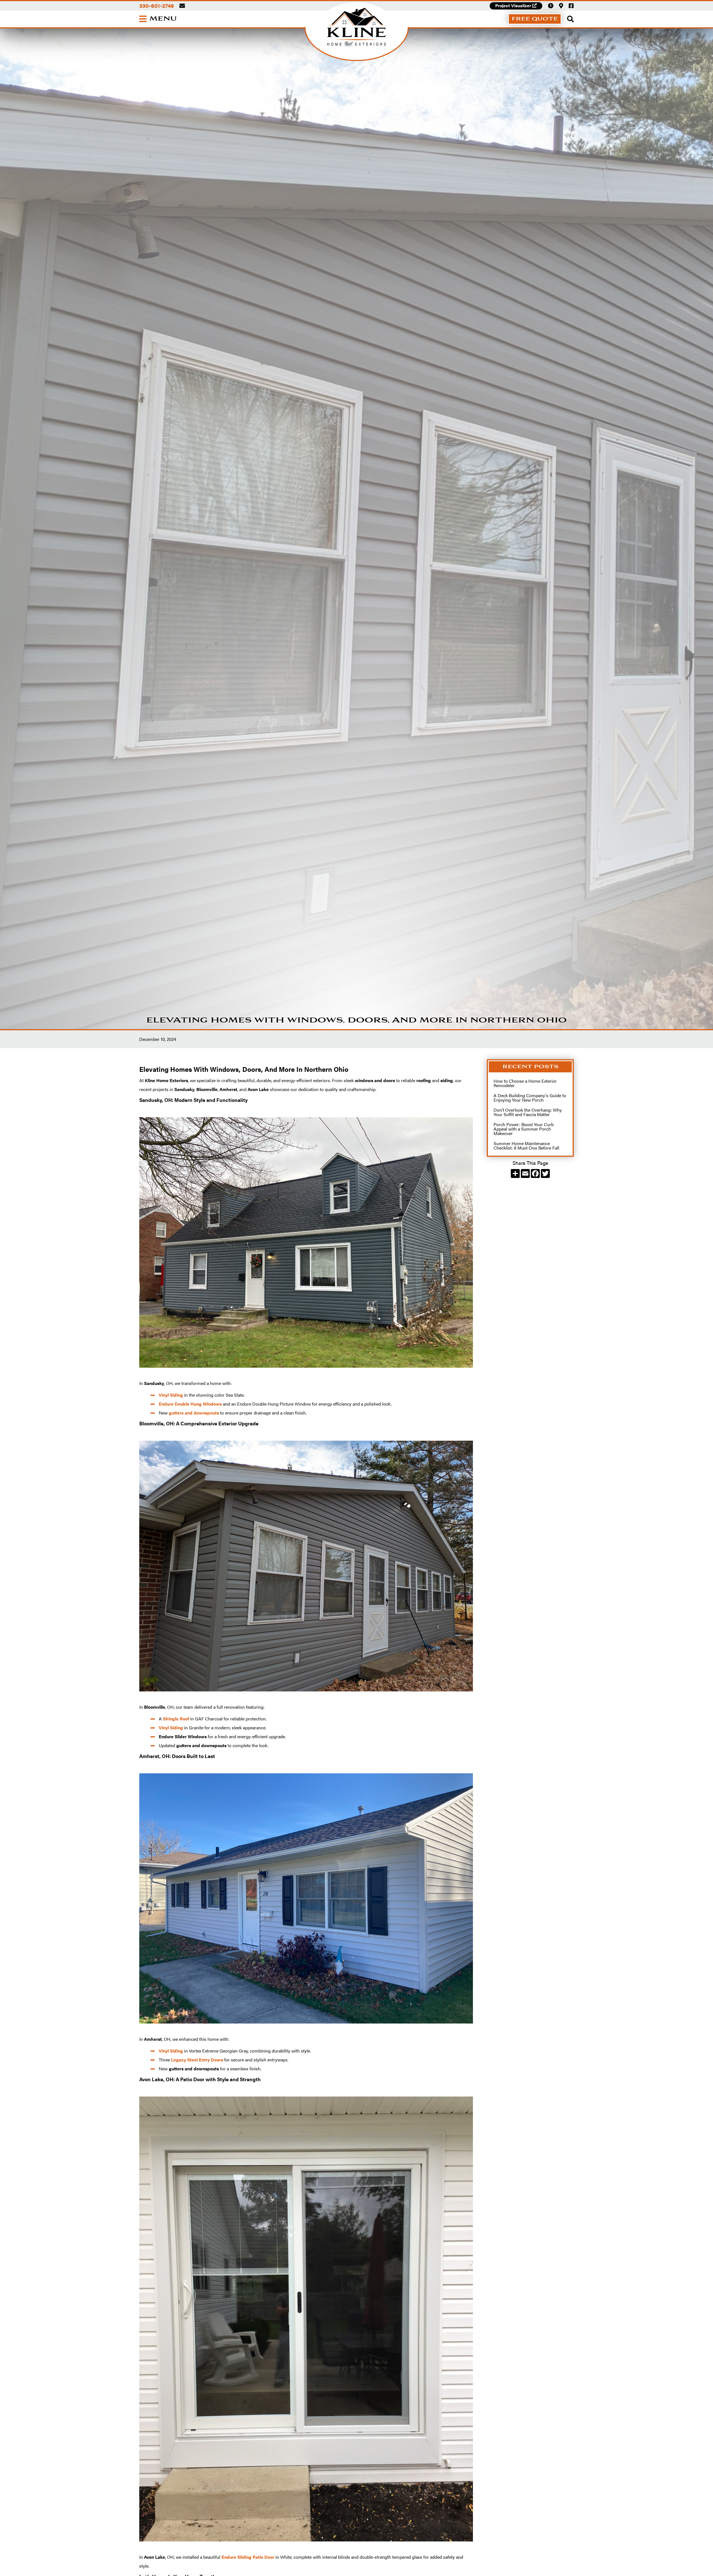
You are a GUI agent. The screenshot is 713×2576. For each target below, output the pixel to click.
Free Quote (535, 19)
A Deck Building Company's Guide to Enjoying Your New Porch (530, 1098)
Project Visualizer (516, 5)
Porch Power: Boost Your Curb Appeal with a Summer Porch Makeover (524, 1129)
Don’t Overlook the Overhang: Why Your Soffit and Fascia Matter (528, 1112)
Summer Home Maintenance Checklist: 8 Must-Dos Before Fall (526, 1145)
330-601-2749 (157, 6)
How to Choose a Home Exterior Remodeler (525, 1083)
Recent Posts (530, 1067)
